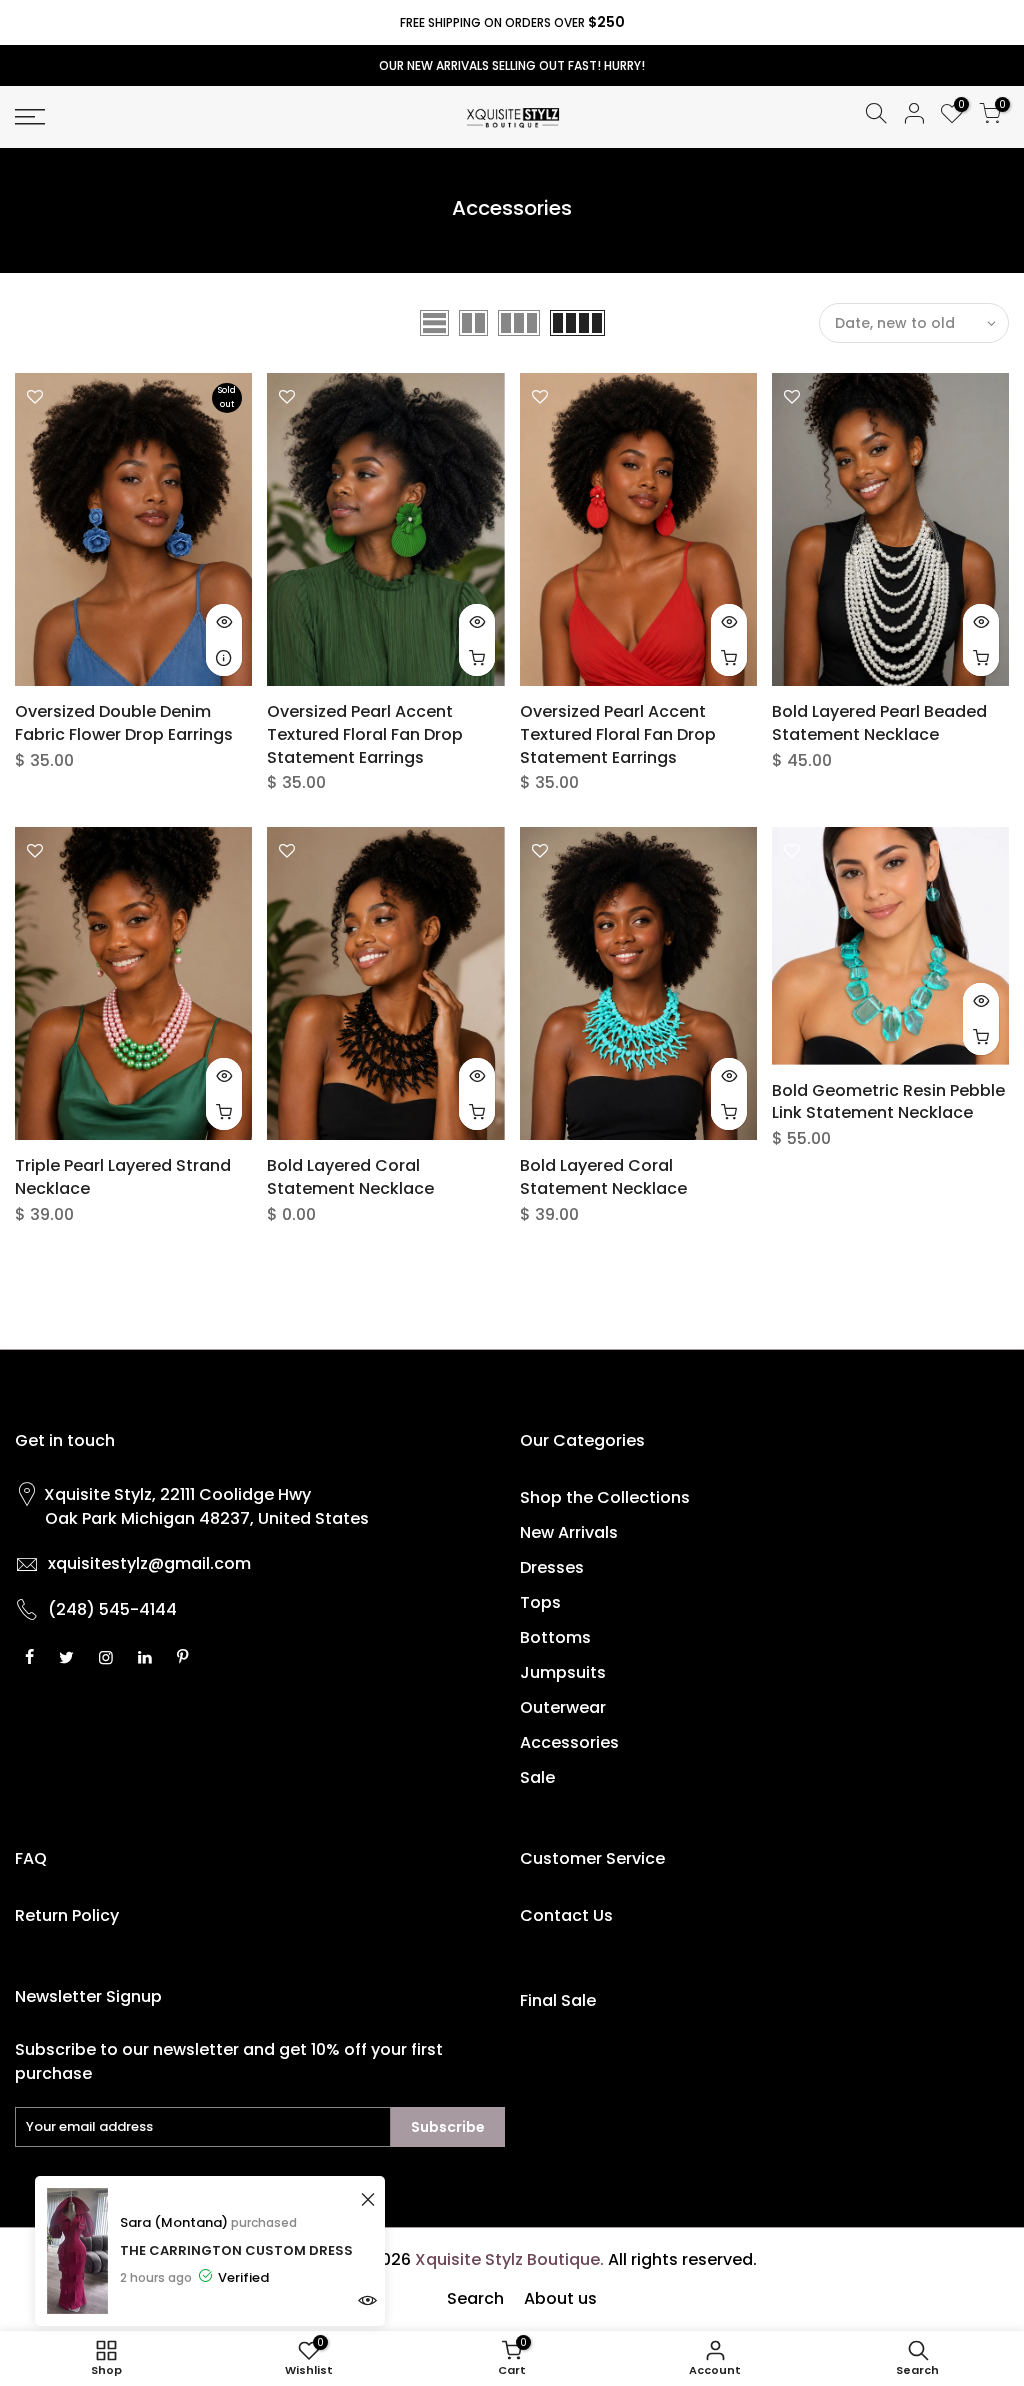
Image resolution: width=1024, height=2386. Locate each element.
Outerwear (563, 1707)
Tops (540, 1602)
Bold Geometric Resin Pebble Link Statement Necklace (888, 1102)
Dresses (552, 1567)
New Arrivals (569, 1532)
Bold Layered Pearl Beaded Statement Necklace (879, 723)
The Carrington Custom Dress (236, 2250)
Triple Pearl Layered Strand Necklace (123, 1177)
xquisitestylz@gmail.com (149, 1563)
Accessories (569, 1742)
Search (475, 2298)
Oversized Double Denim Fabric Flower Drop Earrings (124, 723)
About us (560, 2298)
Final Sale (558, 2000)
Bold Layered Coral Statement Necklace (350, 1177)
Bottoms (555, 1637)
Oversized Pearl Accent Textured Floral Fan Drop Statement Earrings (365, 734)
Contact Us (566, 1915)
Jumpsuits (563, 1672)
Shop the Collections (605, 1497)
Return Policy (67, 1915)
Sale (537, 1777)
